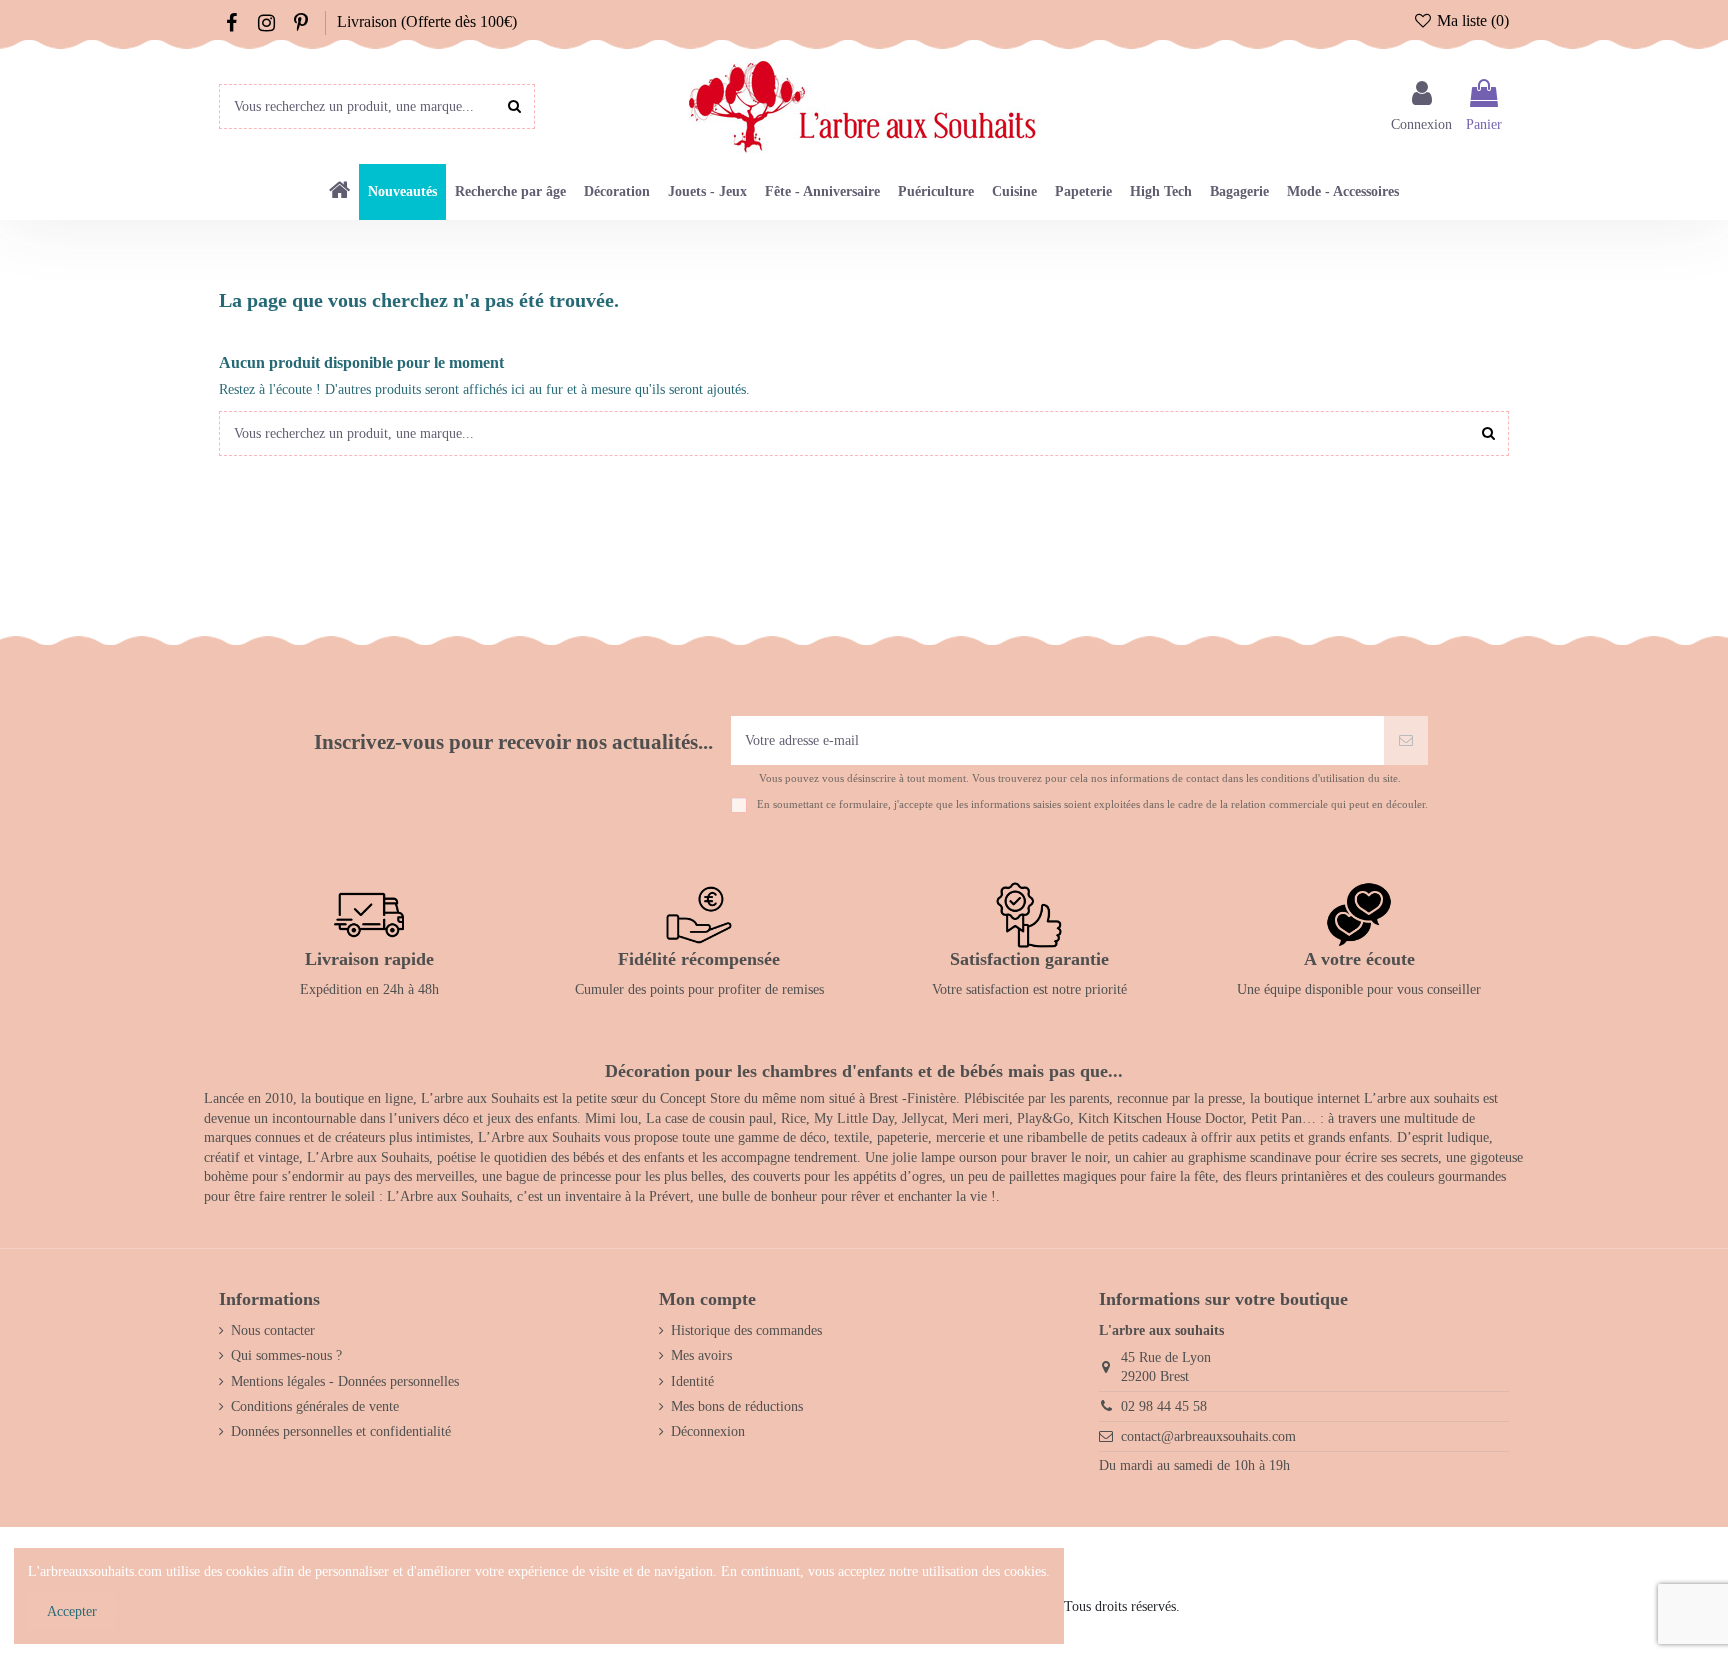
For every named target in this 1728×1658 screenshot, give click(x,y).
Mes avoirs (701, 1355)
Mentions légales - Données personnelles (345, 1381)
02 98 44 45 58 (1164, 1406)
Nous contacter (273, 1330)
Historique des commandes (746, 1330)
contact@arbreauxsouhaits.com (1208, 1436)
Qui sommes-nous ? (286, 1355)
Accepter (72, 1611)
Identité (692, 1381)
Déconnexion (708, 1431)
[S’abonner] (1406, 740)
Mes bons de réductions (737, 1406)
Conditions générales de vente (315, 1406)
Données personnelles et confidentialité (341, 1431)
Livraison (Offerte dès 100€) (427, 21)
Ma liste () (1471, 20)
